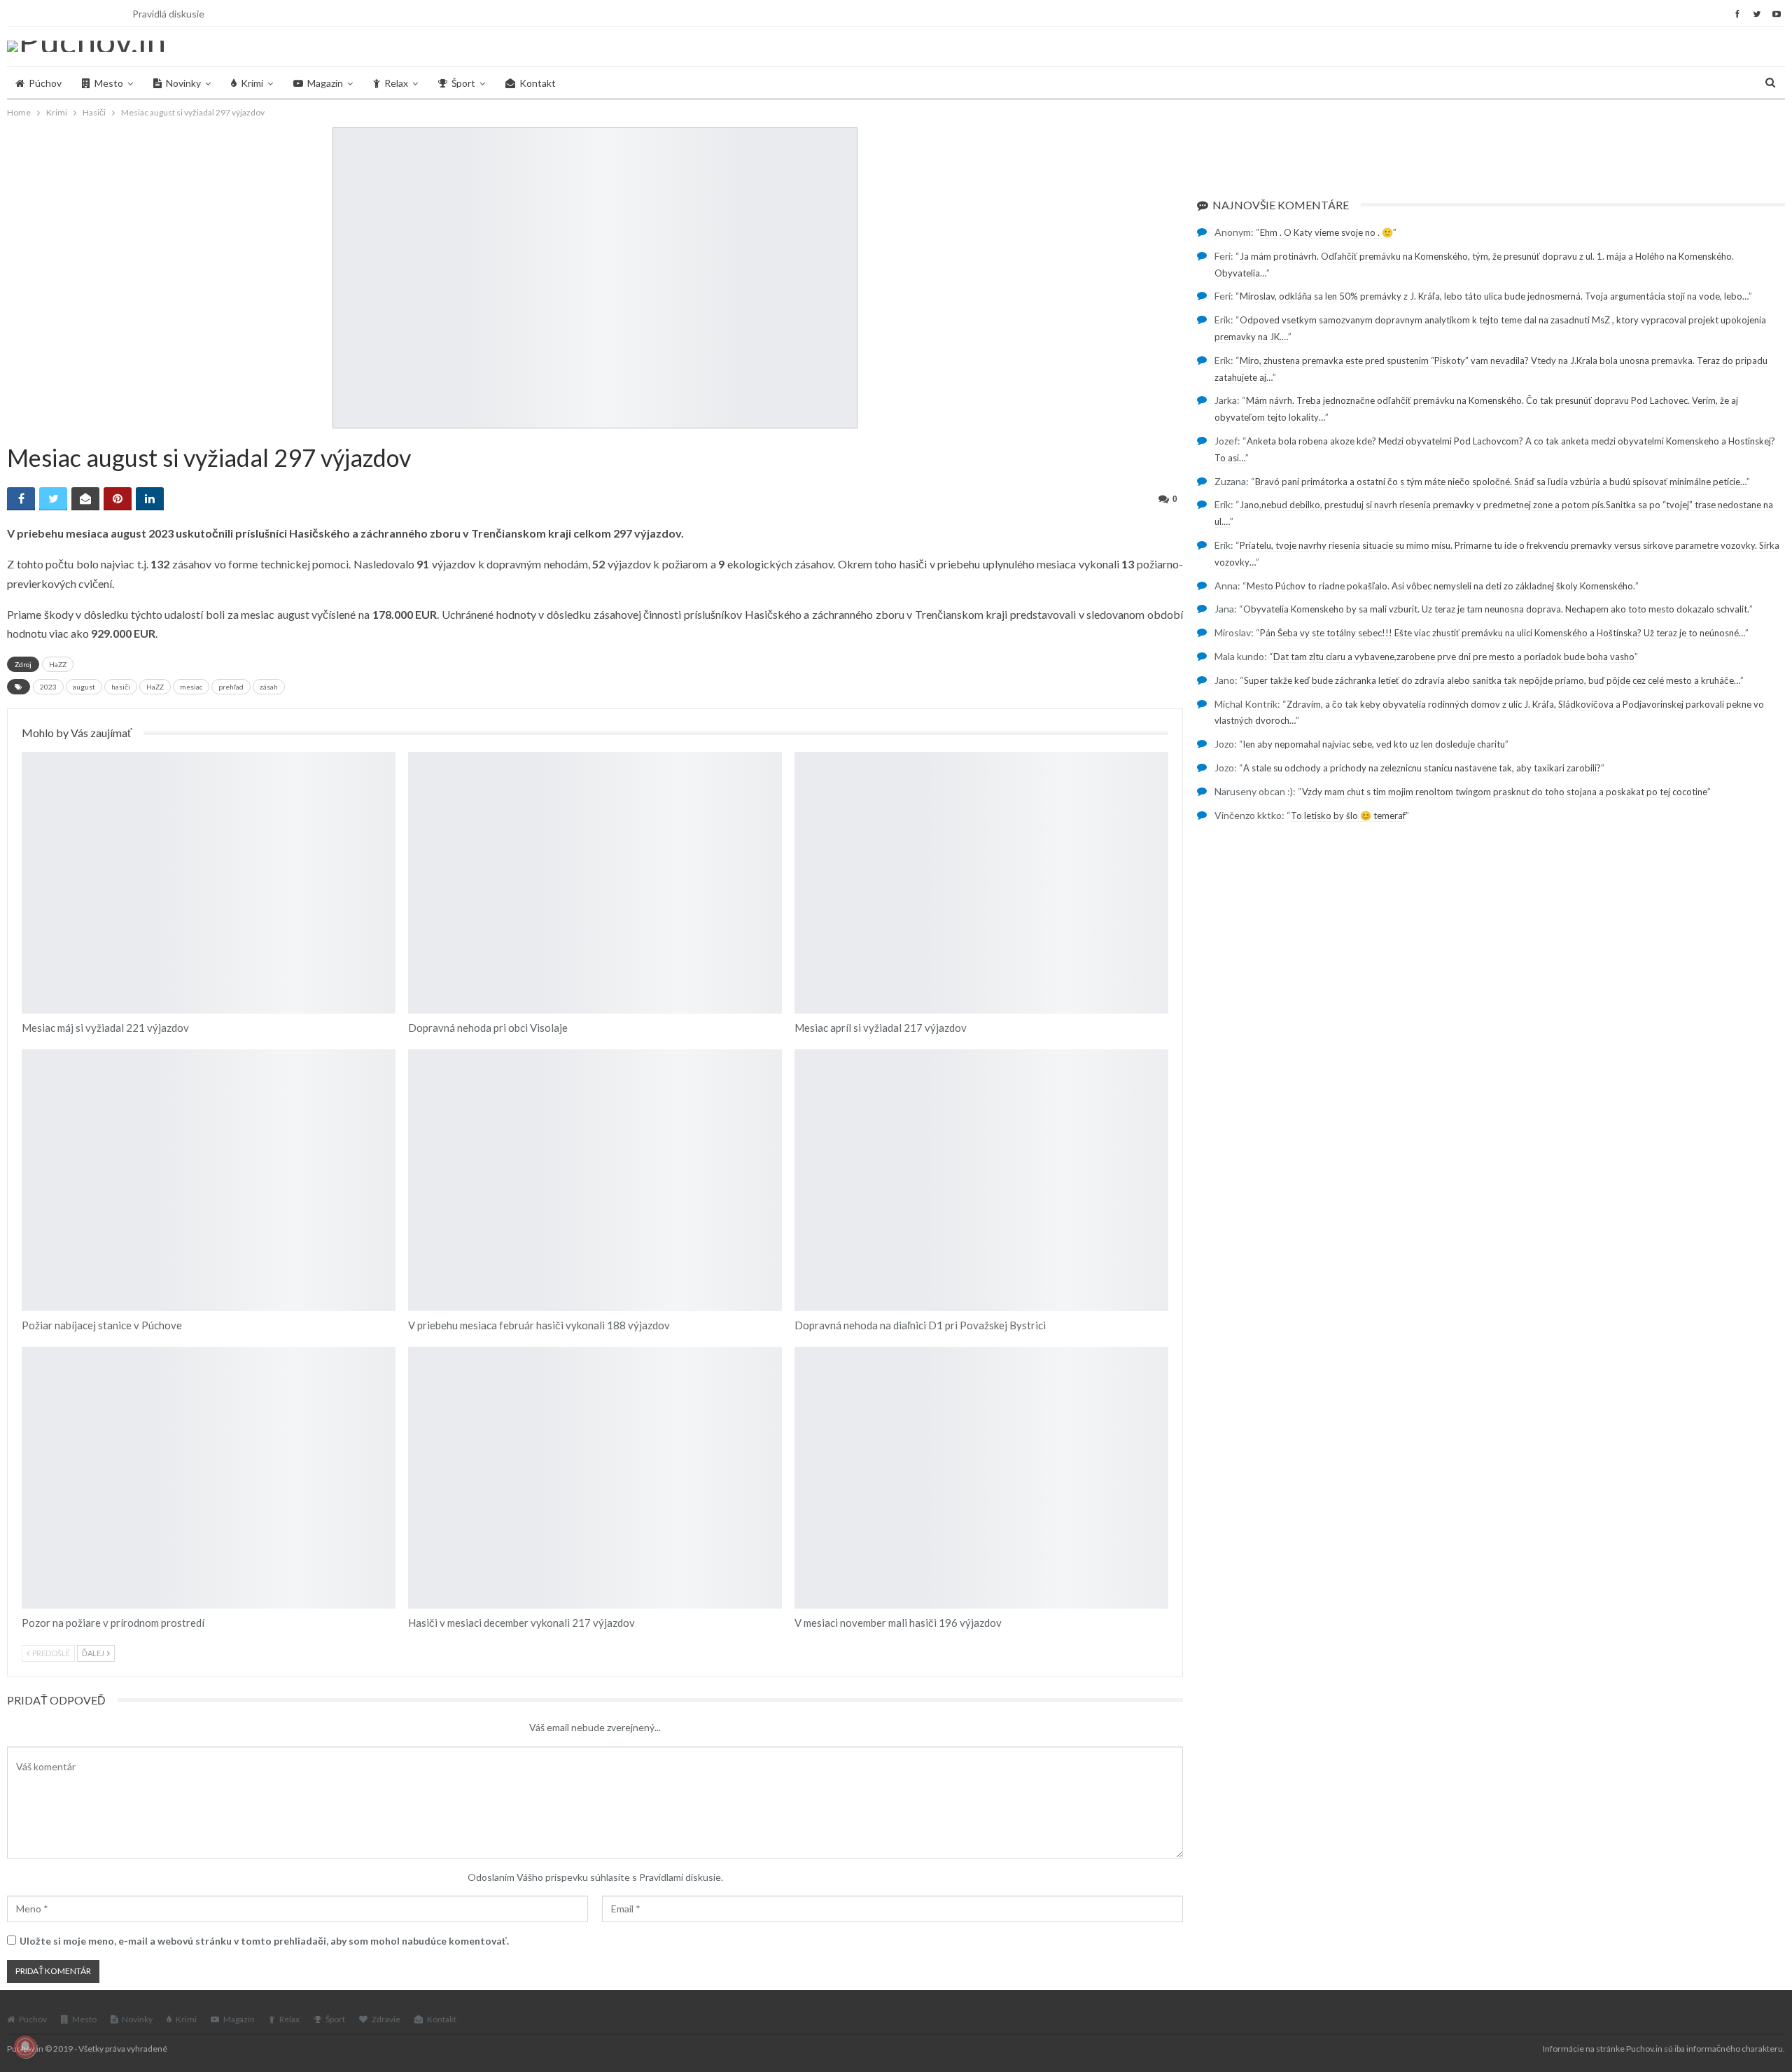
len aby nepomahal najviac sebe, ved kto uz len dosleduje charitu (1374, 744)
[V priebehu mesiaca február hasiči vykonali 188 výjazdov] (595, 1180)
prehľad (231, 687)
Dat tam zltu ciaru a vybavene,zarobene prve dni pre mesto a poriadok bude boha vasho (1454, 657)
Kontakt (538, 83)
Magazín (325, 83)
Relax (396, 83)
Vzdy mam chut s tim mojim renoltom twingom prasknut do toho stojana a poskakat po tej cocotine (1505, 792)
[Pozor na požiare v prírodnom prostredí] (209, 1478)
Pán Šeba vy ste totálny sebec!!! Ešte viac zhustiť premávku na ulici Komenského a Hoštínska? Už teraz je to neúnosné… (1503, 633)
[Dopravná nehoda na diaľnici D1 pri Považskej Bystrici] (981, 1180)
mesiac (191, 687)
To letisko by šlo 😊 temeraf (1348, 815)
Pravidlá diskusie (168, 14)
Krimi (252, 83)
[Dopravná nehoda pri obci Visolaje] (595, 883)
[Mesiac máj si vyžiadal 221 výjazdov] (209, 883)
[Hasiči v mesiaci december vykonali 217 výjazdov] (595, 1478)
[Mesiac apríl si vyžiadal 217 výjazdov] (981, 883)
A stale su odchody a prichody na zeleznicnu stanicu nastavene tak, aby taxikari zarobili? (1422, 768)
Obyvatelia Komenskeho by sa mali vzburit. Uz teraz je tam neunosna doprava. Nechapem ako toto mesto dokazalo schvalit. (1496, 609)
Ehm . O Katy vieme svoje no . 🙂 (1326, 232)
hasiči (121, 687)
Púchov (45, 83)
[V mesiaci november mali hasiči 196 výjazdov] (981, 1478)
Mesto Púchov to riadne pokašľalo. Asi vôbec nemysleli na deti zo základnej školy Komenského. (1441, 586)
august (84, 687)
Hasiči (27, 753)
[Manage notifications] (25, 2047)
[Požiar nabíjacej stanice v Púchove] (209, 1180)
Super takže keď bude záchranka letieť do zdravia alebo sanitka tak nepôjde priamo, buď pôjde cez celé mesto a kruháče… (1492, 680)
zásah (269, 687)
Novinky (183, 83)
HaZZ (58, 664)
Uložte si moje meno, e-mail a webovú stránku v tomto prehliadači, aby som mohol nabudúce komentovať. (264, 1941)
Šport (463, 83)
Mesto (109, 83)
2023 (48, 687)
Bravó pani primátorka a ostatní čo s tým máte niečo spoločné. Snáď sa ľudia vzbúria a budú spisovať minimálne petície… (1501, 482)
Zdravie (386, 2019)
